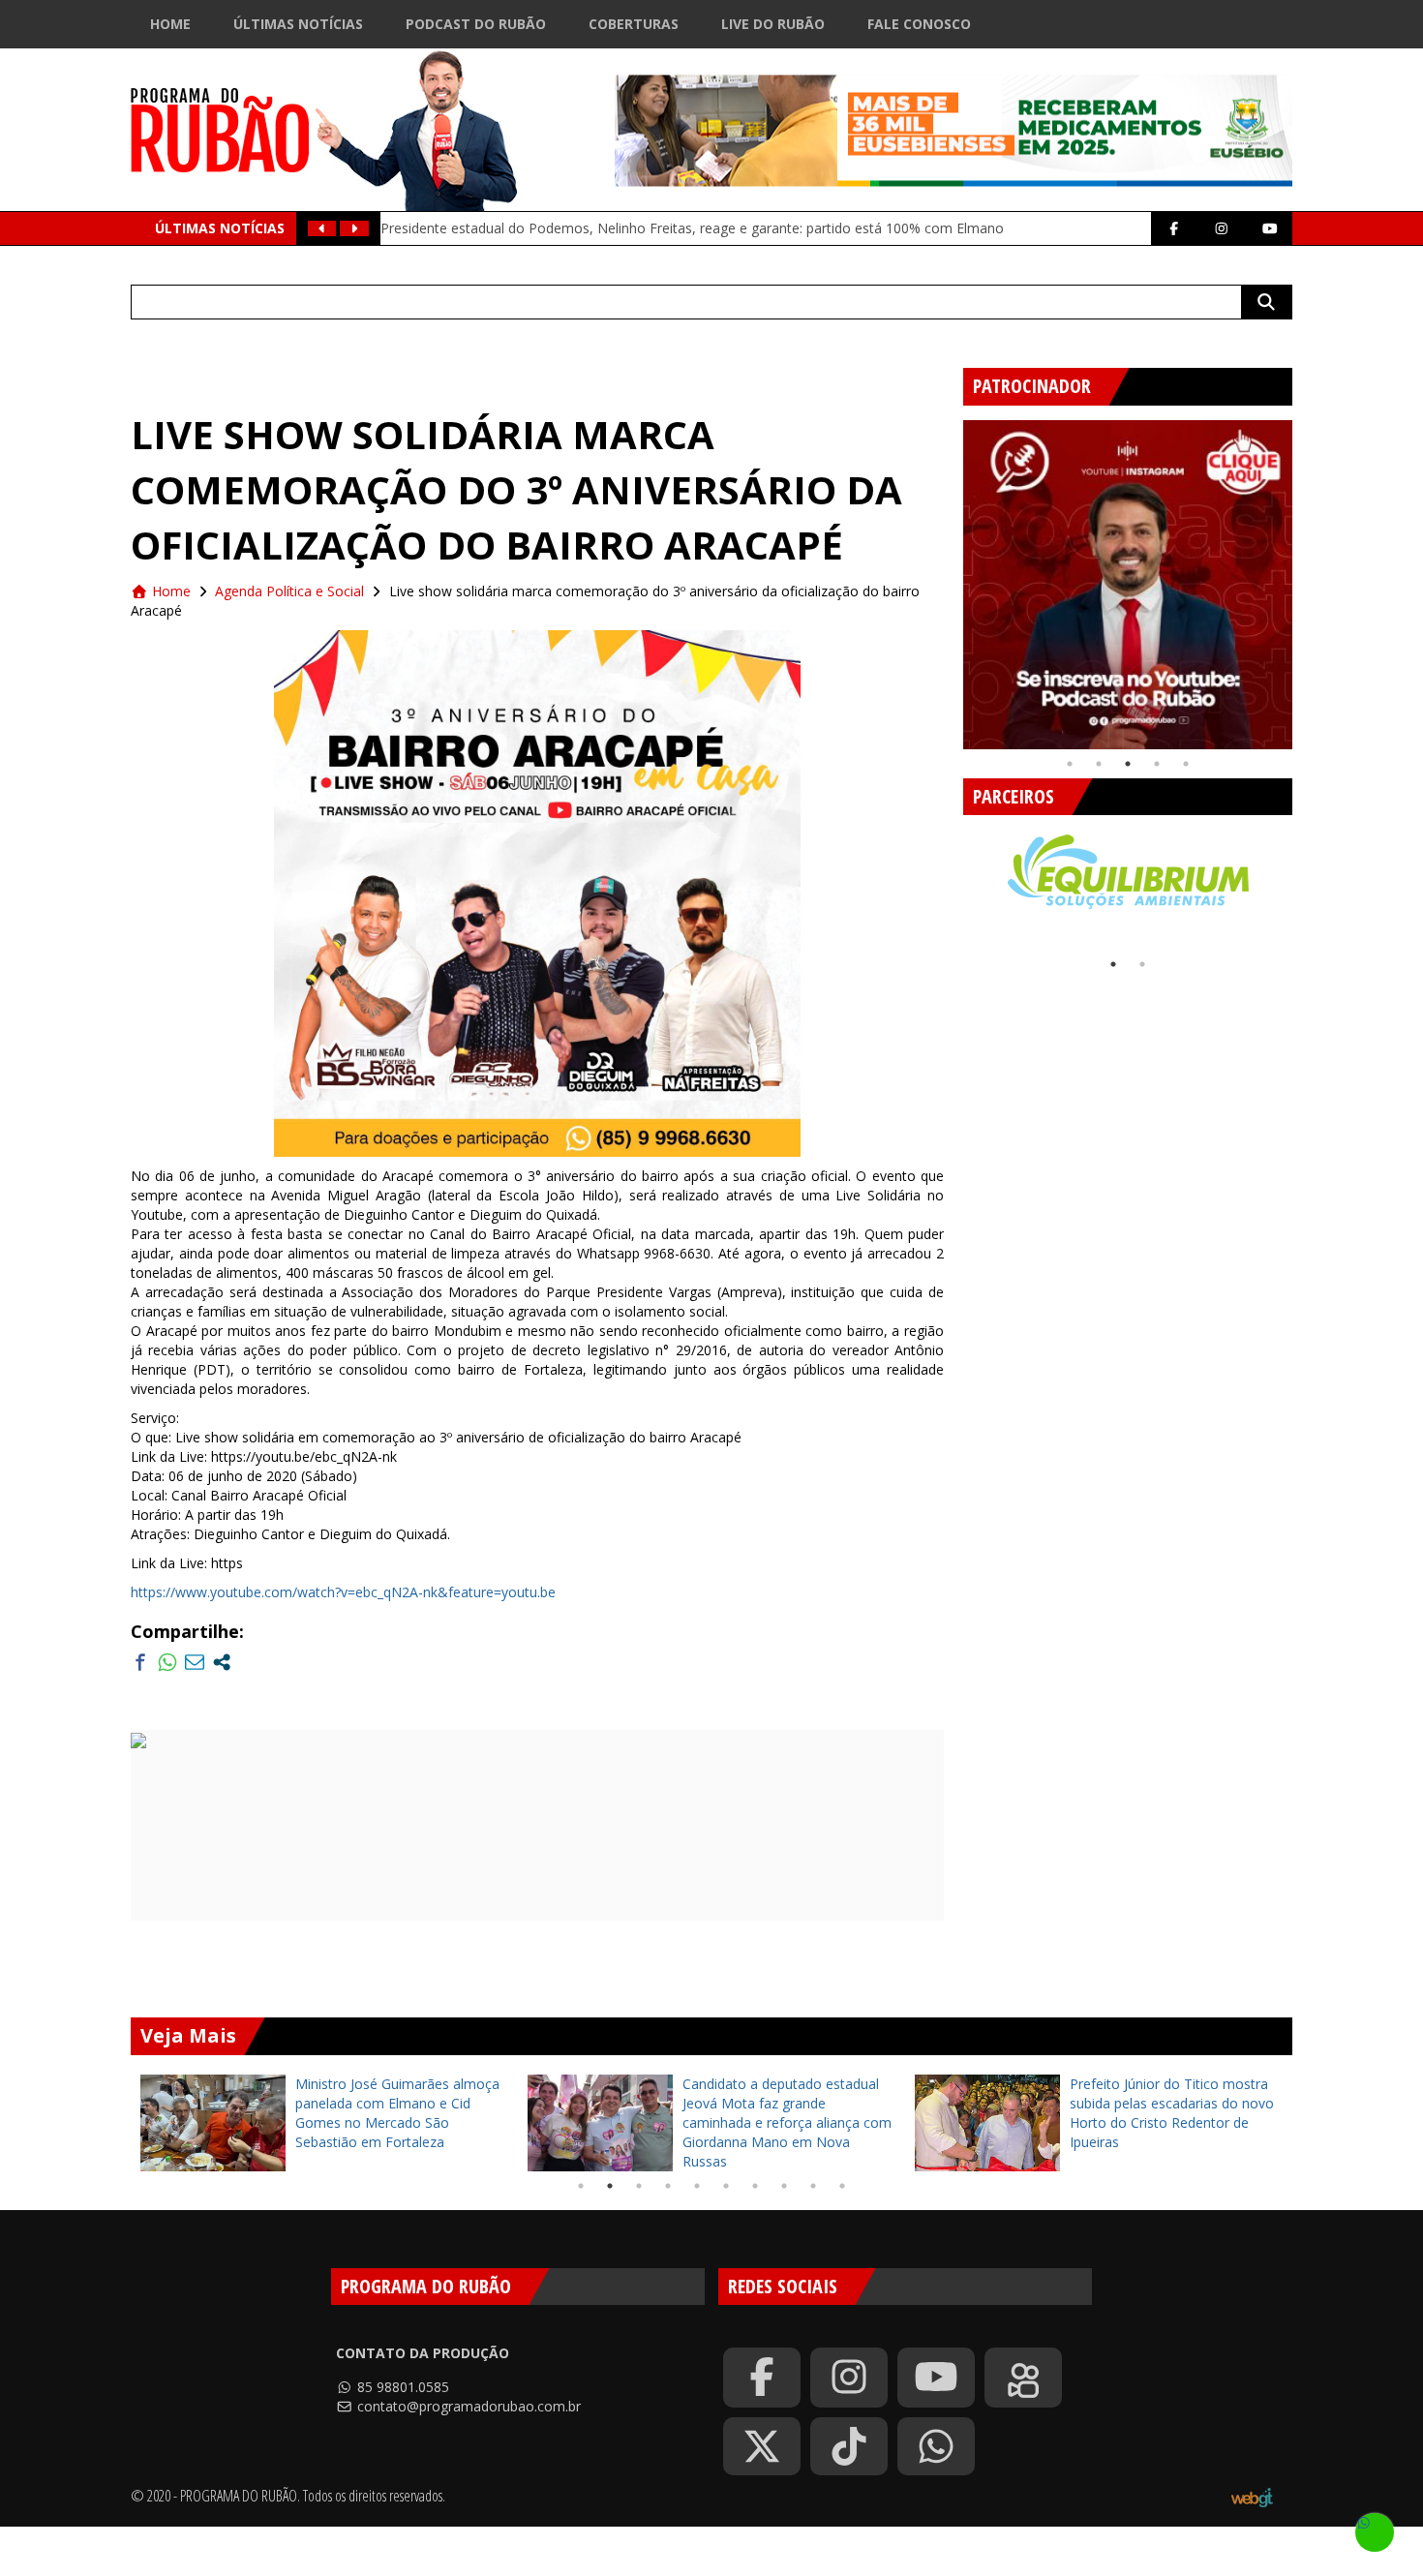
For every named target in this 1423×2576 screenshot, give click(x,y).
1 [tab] (1070, 764)
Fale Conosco (919, 24)
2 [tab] (1099, 764)
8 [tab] (784, 2186)
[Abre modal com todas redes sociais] (222, 1662)
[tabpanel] (1128, 585)
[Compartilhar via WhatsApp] (167, 1662)
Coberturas (634, 24)
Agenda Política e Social (289, 591)
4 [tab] (1157, 764)
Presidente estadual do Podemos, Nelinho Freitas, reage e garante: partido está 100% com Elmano (692, 228)
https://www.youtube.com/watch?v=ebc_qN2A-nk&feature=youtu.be (343, 1592)
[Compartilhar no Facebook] (140, 1662)
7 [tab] (755, 2186)
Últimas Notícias (298, 24)
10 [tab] (842, 2186)
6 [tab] (726, 2186)
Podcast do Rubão (476, 24)
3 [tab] (1128, 764)
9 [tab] (813, 2186)
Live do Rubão (773, 24)
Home (170, 24)
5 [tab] (1186, 764)
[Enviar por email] (195, 1662)
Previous (949, 577)
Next (1307, 577)
